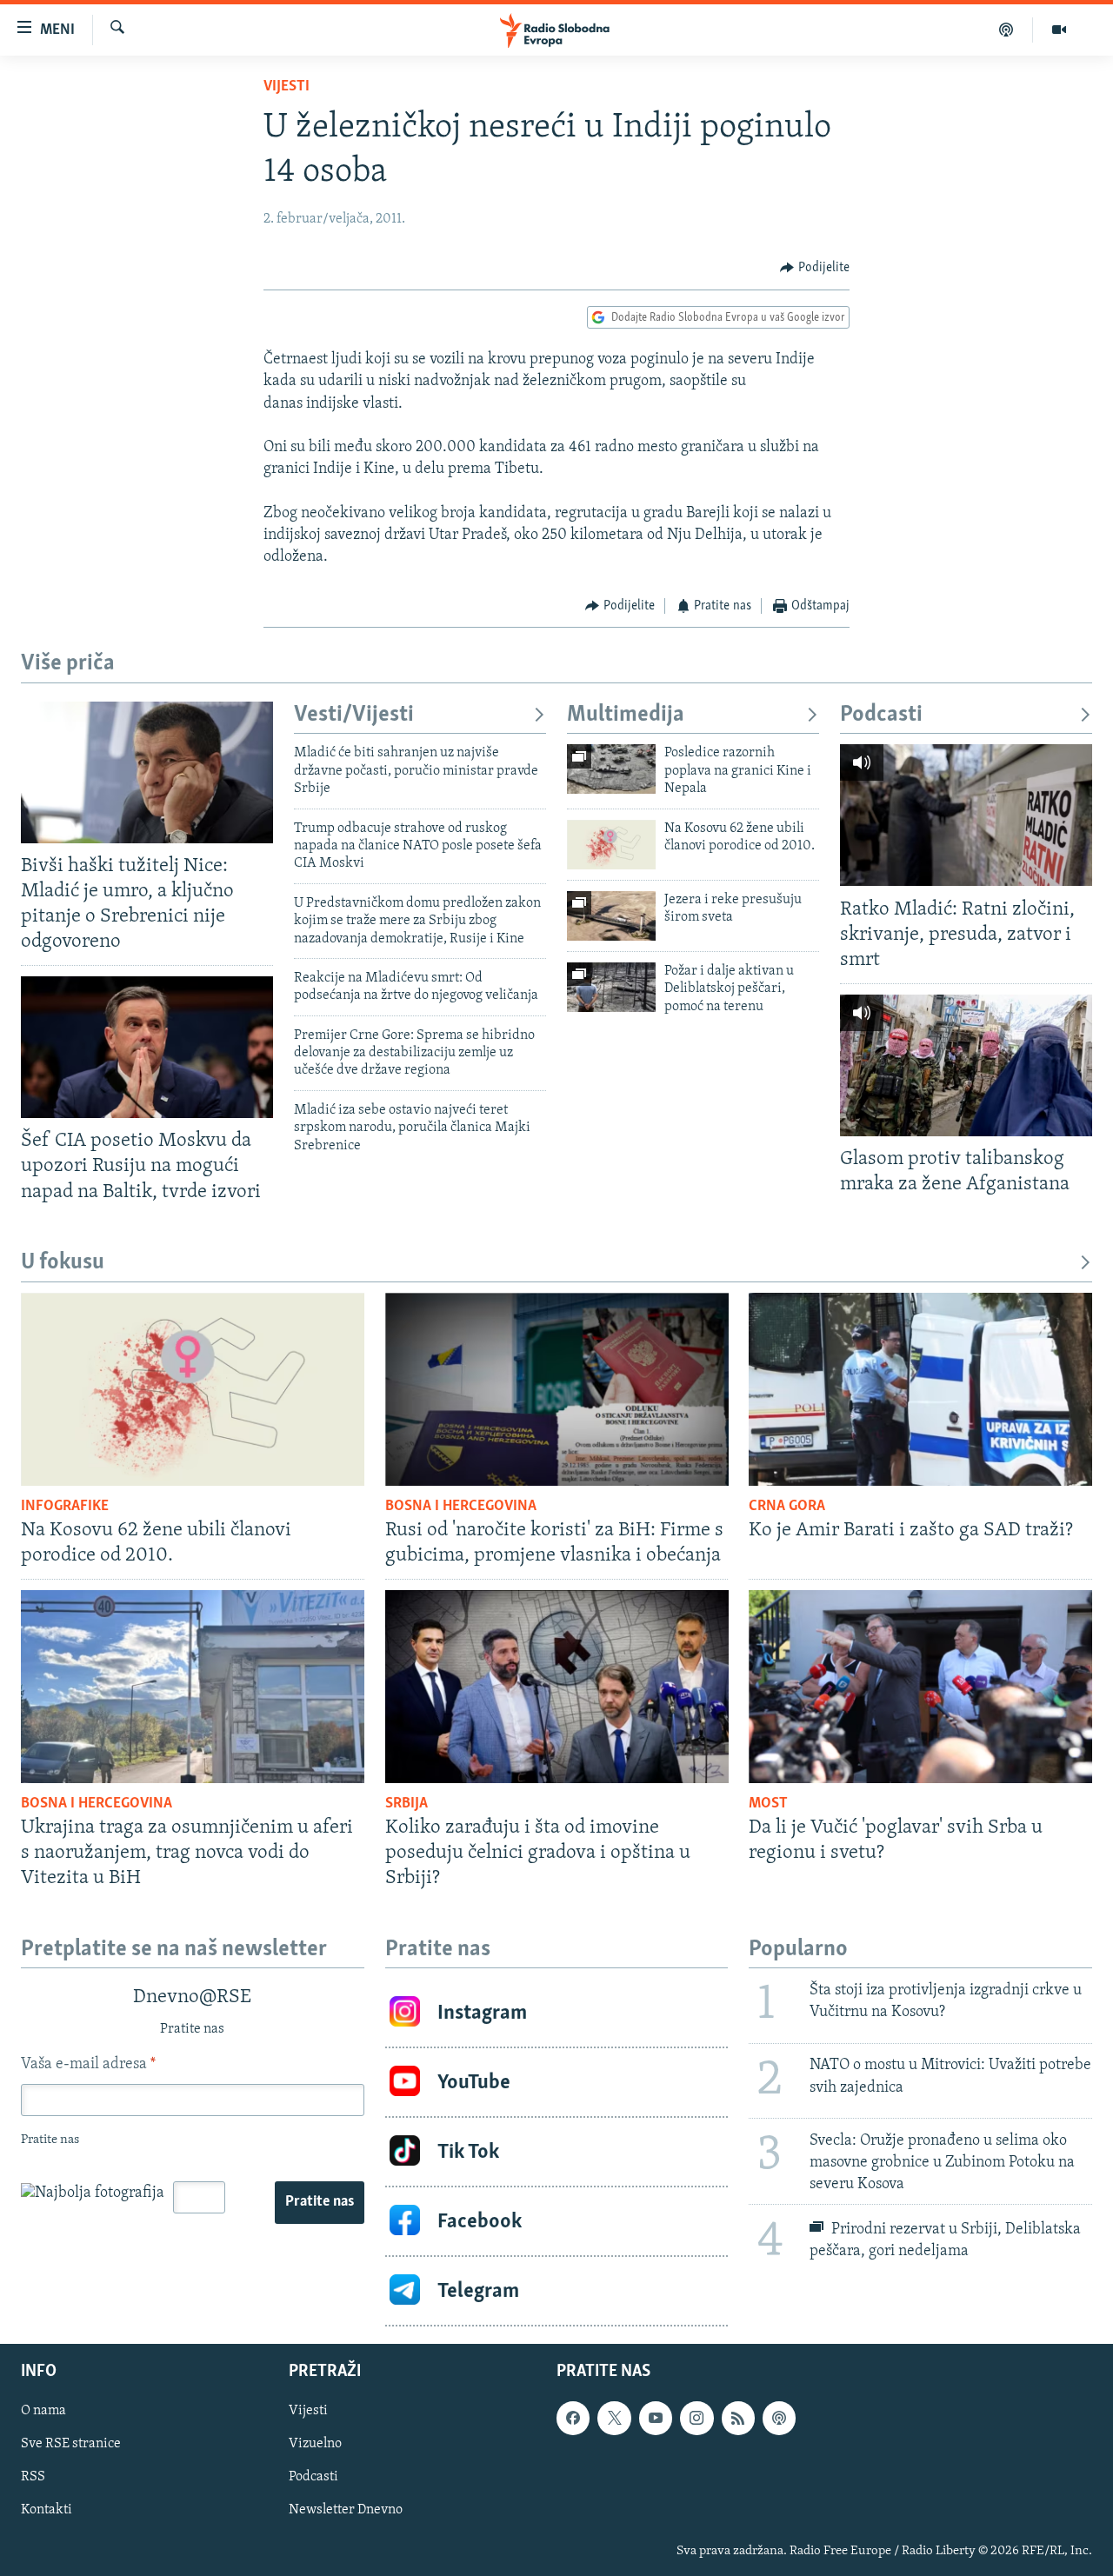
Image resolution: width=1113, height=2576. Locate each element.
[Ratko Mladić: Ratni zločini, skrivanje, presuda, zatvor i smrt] (966, 815)
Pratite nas (320, 2202)
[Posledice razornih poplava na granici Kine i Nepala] (611, 769)
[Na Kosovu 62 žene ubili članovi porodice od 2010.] (611, 845)
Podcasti (881, 715)
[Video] (1059, 30)
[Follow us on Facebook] (573, 2419)
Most (768, 1804)
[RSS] (738, 2419)
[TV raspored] (779, 2419)
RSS (33, 2478)
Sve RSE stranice (71, 2445)
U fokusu (63, 1263)
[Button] (815, 268)
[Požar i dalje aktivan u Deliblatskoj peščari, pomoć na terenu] (611, 987)
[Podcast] (1006, 30)
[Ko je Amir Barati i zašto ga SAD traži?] (920, 1389)
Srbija (407, 1804)
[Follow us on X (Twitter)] (614, 2419)
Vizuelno (315, 2445)
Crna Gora (787, 1507)
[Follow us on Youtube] (656, 2419)
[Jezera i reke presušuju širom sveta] (611, 916)
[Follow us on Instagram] (696, 2419)
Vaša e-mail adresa (88, 2065)
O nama (43, 2412)
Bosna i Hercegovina (461, 1507)
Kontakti (47, 2511)
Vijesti (287, 87)
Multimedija (626, 715)
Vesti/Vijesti (354, 715)
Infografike (65, 1507)
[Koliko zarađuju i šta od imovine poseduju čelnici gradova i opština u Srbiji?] (557, 1687)
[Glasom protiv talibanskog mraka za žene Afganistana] (966, 1065)
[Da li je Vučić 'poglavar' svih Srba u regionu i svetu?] (920, 1687)
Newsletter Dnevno (346, 2511)
